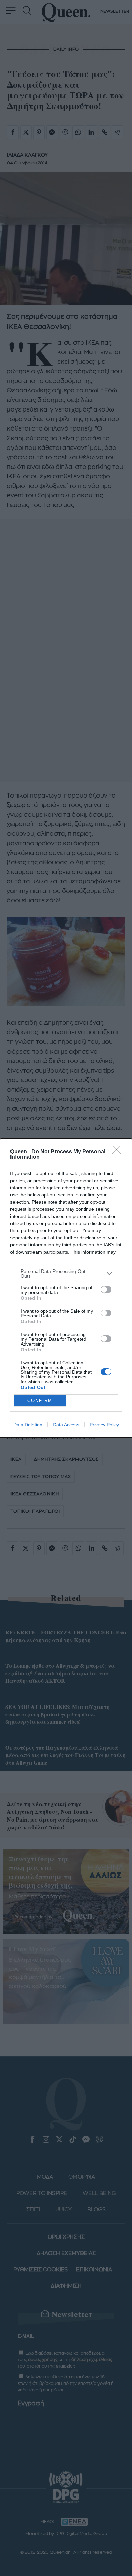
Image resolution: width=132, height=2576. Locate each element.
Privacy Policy (104, 1425)
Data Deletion (28, 1425)
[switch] (106, 1290)
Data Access (66, 1425)
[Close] (119, 1152)
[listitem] (66, 1274)
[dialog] (66, 1288)
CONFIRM (40, 1400)
